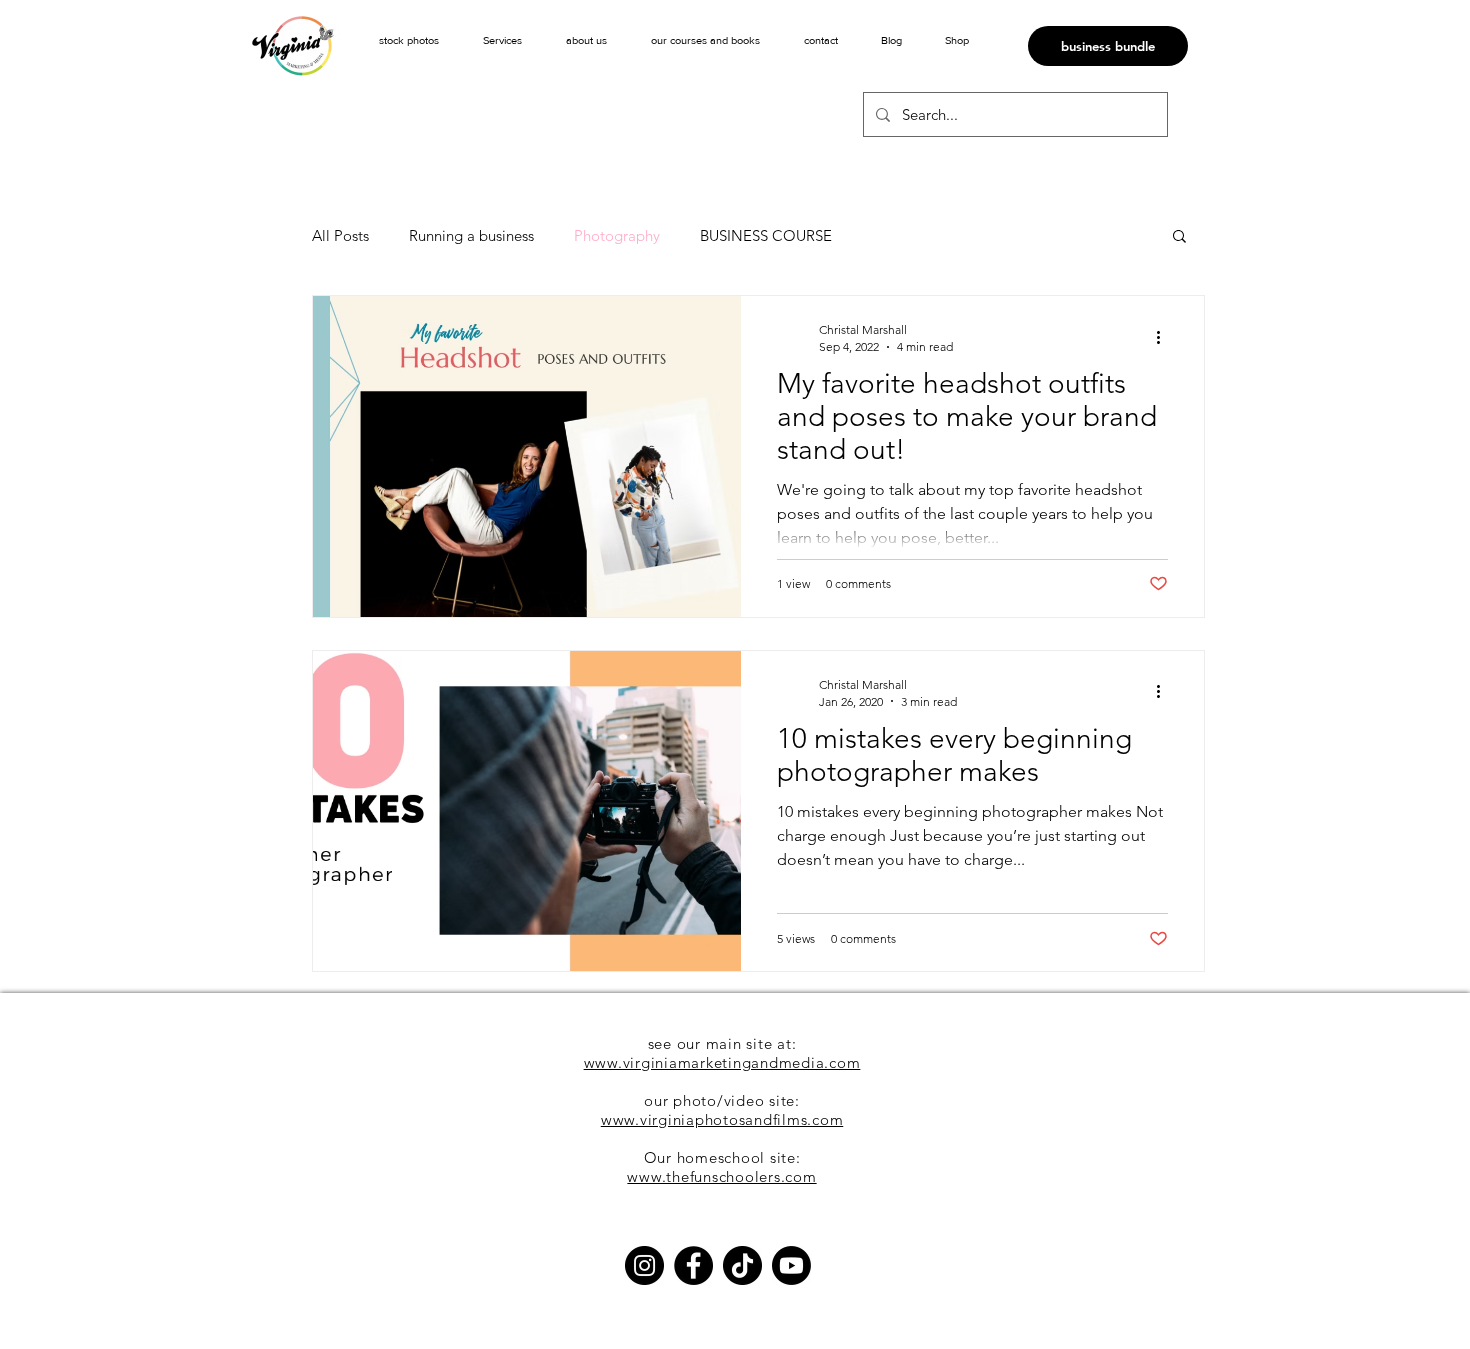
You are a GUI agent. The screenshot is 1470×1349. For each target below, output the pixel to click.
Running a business (471, 235)
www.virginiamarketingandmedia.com (722, 1062)
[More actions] (1165, 337)
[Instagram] (644, 1265)
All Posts (340, 235)
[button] (502, 40)
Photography (617, 235)
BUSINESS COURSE (766, 235)
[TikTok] (742, 1265)
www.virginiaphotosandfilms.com (722, 1119)
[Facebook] (693, 1265)
